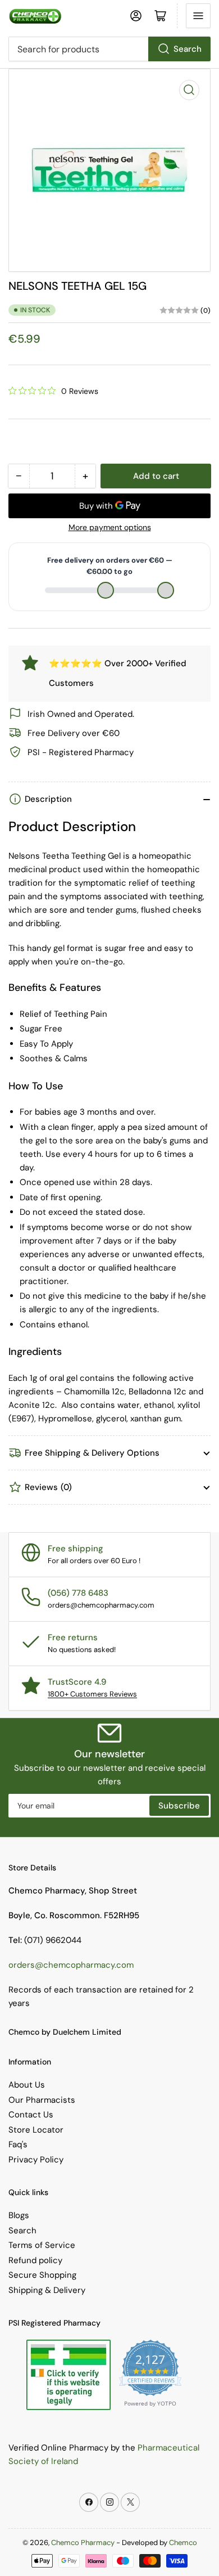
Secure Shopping (42, 2275)
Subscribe (179, 1806)
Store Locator (36, 2130)
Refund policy (35, 2260)
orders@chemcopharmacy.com (71, 1965)
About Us (27, 2085)
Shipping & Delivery (47, 2290)
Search (188, 49)
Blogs (19, 2215)
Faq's (18, 2144)
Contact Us (31, 2115)
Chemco (183, 2543)
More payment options (110, 527)
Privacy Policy (36, 2160)
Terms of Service (42, 2245)
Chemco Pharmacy (83, 2543)
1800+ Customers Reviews (92, 1694)
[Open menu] (198, 16)
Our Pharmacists (42, 2100)
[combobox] (109, 49)
